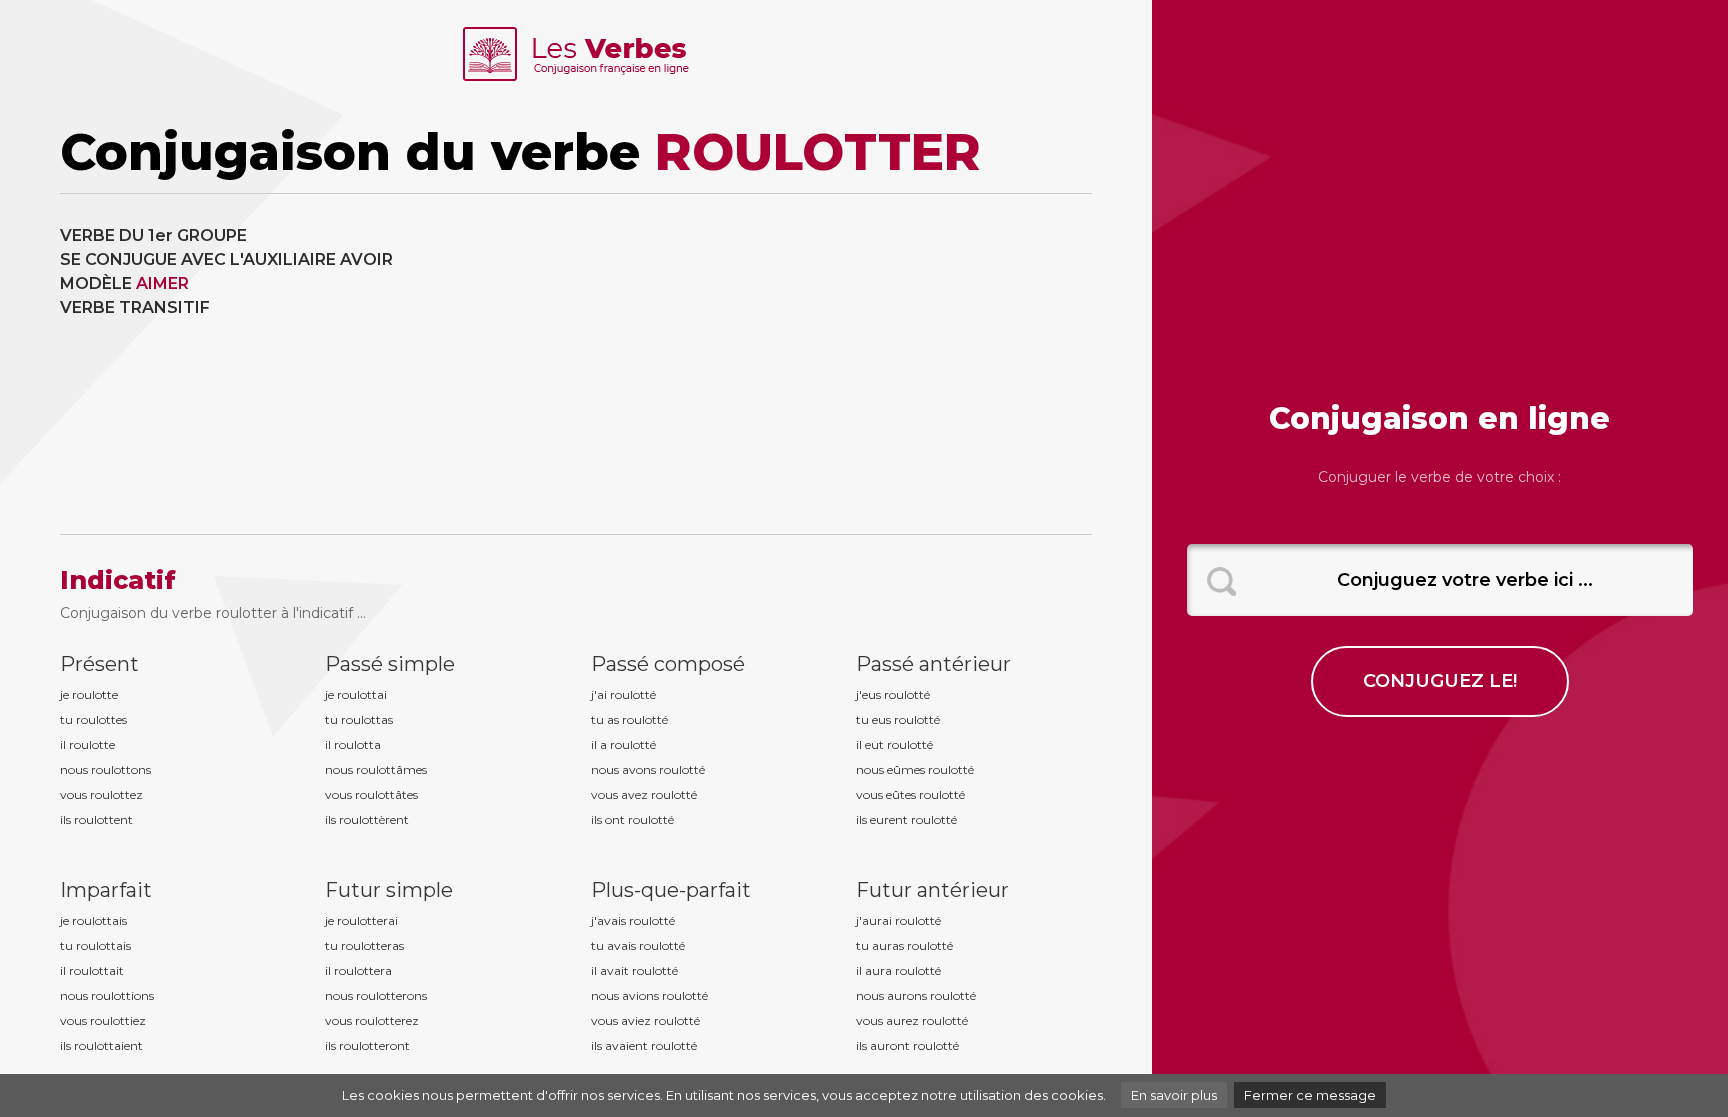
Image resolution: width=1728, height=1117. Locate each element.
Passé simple (390, 664)
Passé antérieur (933, 664)
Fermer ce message (1310, 1095)
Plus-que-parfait (671, 890)
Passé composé (668, 664)
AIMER (162, 283)
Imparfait (106, 890)
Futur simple (389, 890)
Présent (99, 664)
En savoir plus (1174, 1095)
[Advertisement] (841, 364)
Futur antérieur (932, 890)
